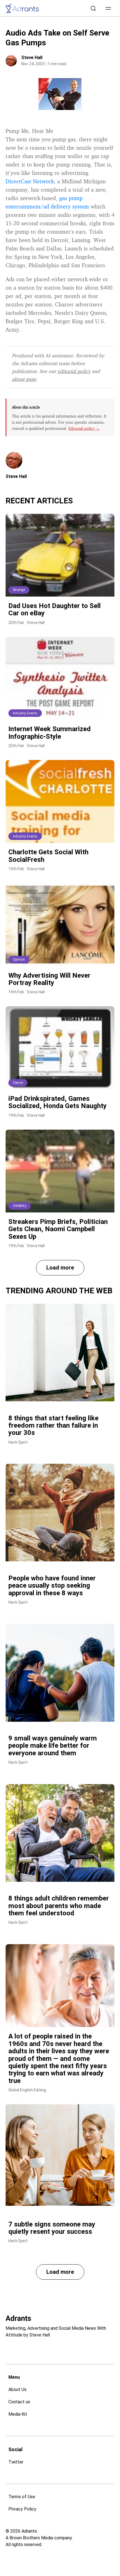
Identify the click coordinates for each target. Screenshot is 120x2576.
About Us (17, 2390)
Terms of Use (22, 2497)
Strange (19, 590)
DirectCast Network (30, 181)
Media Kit (18, 2414)
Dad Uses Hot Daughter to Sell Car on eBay (55, 609)
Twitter (16, 2462)
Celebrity (20, 1206)
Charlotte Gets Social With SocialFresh (48, 856)
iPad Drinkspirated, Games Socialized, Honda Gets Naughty (57, 1102)
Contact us (19, 2402)
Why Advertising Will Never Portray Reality (49, 979)
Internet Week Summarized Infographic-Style (50, 733)
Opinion (19, 959)
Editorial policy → (84, 428)
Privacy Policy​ (22, 2509)
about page (24, 379)
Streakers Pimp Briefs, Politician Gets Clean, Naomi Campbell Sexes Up (58, 1229)
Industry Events (25, 713)
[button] (108, 8)
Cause (18, 1083)
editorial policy (74, 371)
